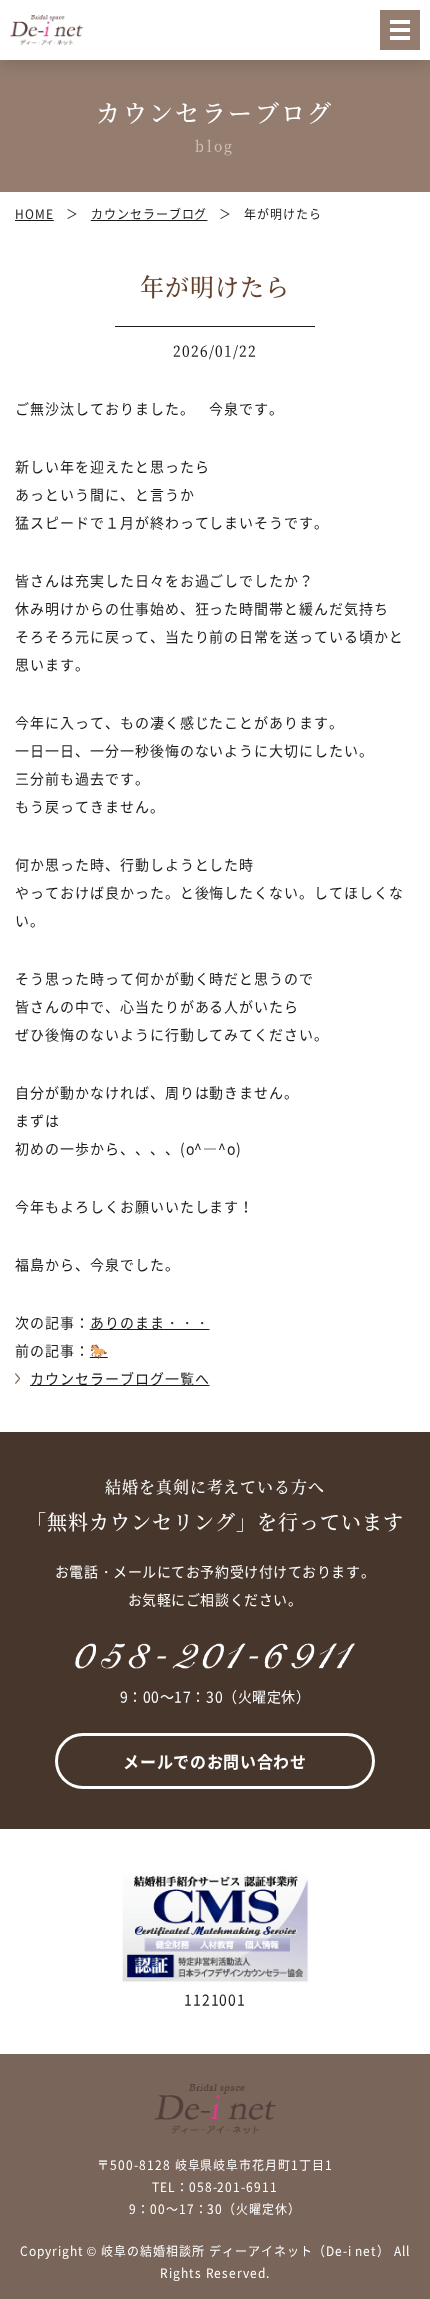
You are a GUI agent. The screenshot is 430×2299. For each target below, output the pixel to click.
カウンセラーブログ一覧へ (120, 1378)
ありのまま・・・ (150, 1322)
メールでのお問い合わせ (214, 1761)
